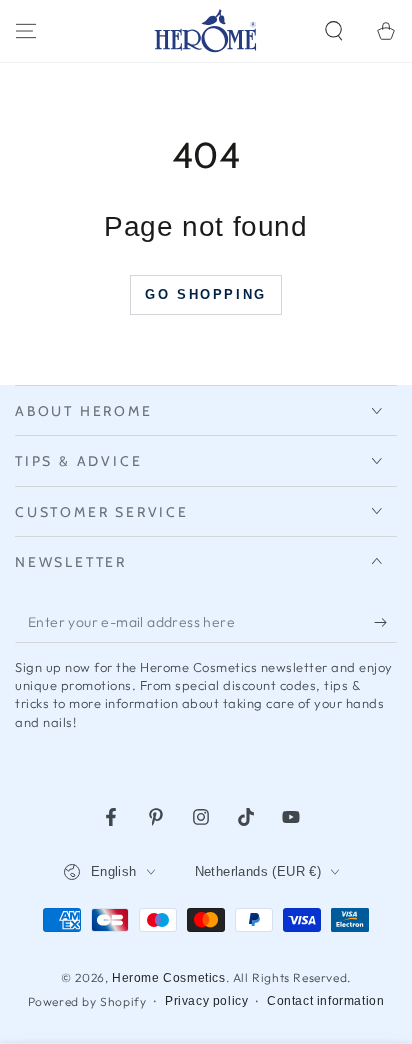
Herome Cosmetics (169, 978)
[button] (334, 31)
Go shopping (206, 294)
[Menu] (26, 31)
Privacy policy (206, 1001)
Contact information (325, 1001)
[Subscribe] (385, 623)
